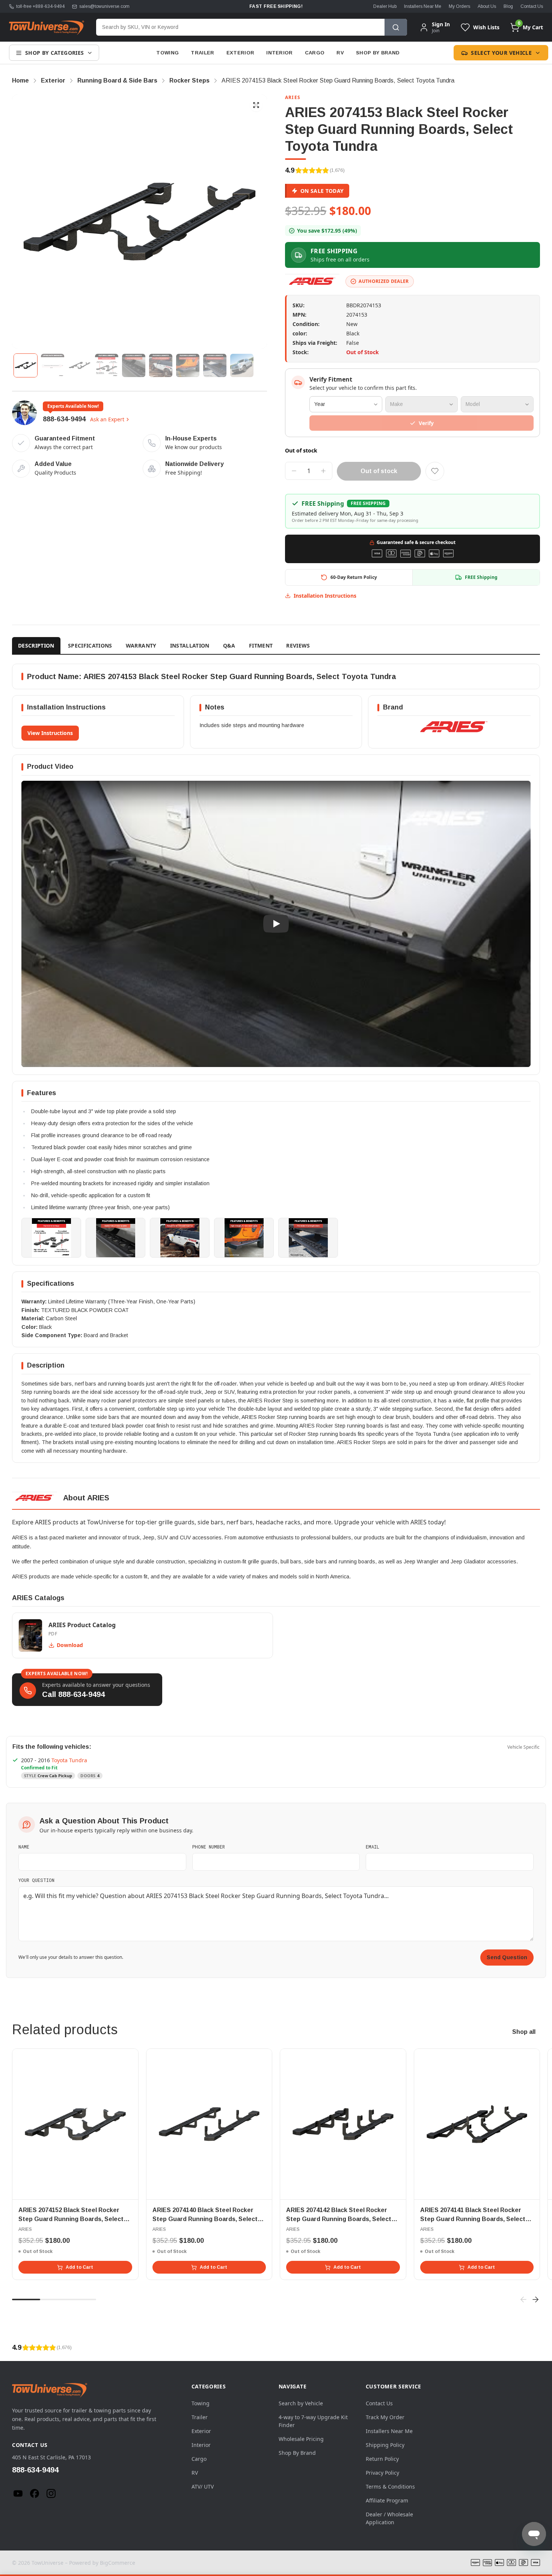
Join (436, 31)
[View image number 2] (53, 365)
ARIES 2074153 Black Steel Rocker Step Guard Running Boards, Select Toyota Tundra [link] (338, 80)
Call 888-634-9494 (73, 1694)
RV (340, 53)
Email (373, 1847)
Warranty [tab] (141, 646)
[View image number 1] (26, 365)
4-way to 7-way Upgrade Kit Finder (313, 2421)
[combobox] (240, 27)
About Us (487, 6)
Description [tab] (36, 646)
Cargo (315, 53)
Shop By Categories (54, 53)
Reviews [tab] (298, 646)
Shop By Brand (378, 53)
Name (24, 1847)
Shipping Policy (385, 2445)
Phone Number (209, 1847)
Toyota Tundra (69, 1760)
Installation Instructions (325, 596)
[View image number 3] (80, 365)
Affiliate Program (387, 2500)
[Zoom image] (256, 105)
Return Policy (382, 2459)
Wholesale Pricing (301, 2439)
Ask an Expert (107, 419)
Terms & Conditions (390, 2487)
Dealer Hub (385, 6)
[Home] (47, 27)
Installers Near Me (423, 6)
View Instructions (50, 733)
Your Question (36, 1880)
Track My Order (385, 2417)
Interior (280, 53)
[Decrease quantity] (294, 471)
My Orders (459, 6)
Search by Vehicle (301, 2403)
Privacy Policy (382, 2473)
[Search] (396, 27)
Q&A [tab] (229, 646)
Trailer (202, 53)
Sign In (441, 24)
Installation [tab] (190, 646)
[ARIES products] (312, 281)
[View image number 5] (134, 365)
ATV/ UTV (203, 2487)
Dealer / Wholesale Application (389, 2518)
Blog (508, 6)
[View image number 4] (107, 365)
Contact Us (532, 6)
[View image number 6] (161, 365)
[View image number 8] (215, 365)
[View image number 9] (242, 365)
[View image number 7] (188, 365)
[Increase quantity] (323, 471)
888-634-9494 (64, 419)
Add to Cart (79, 2267)
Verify (426, 423)
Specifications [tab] (90, 646)
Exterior (241, 53)
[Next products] (535, 2299)
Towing (167, 53)
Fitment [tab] (261, 646)
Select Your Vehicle (501, 53)
